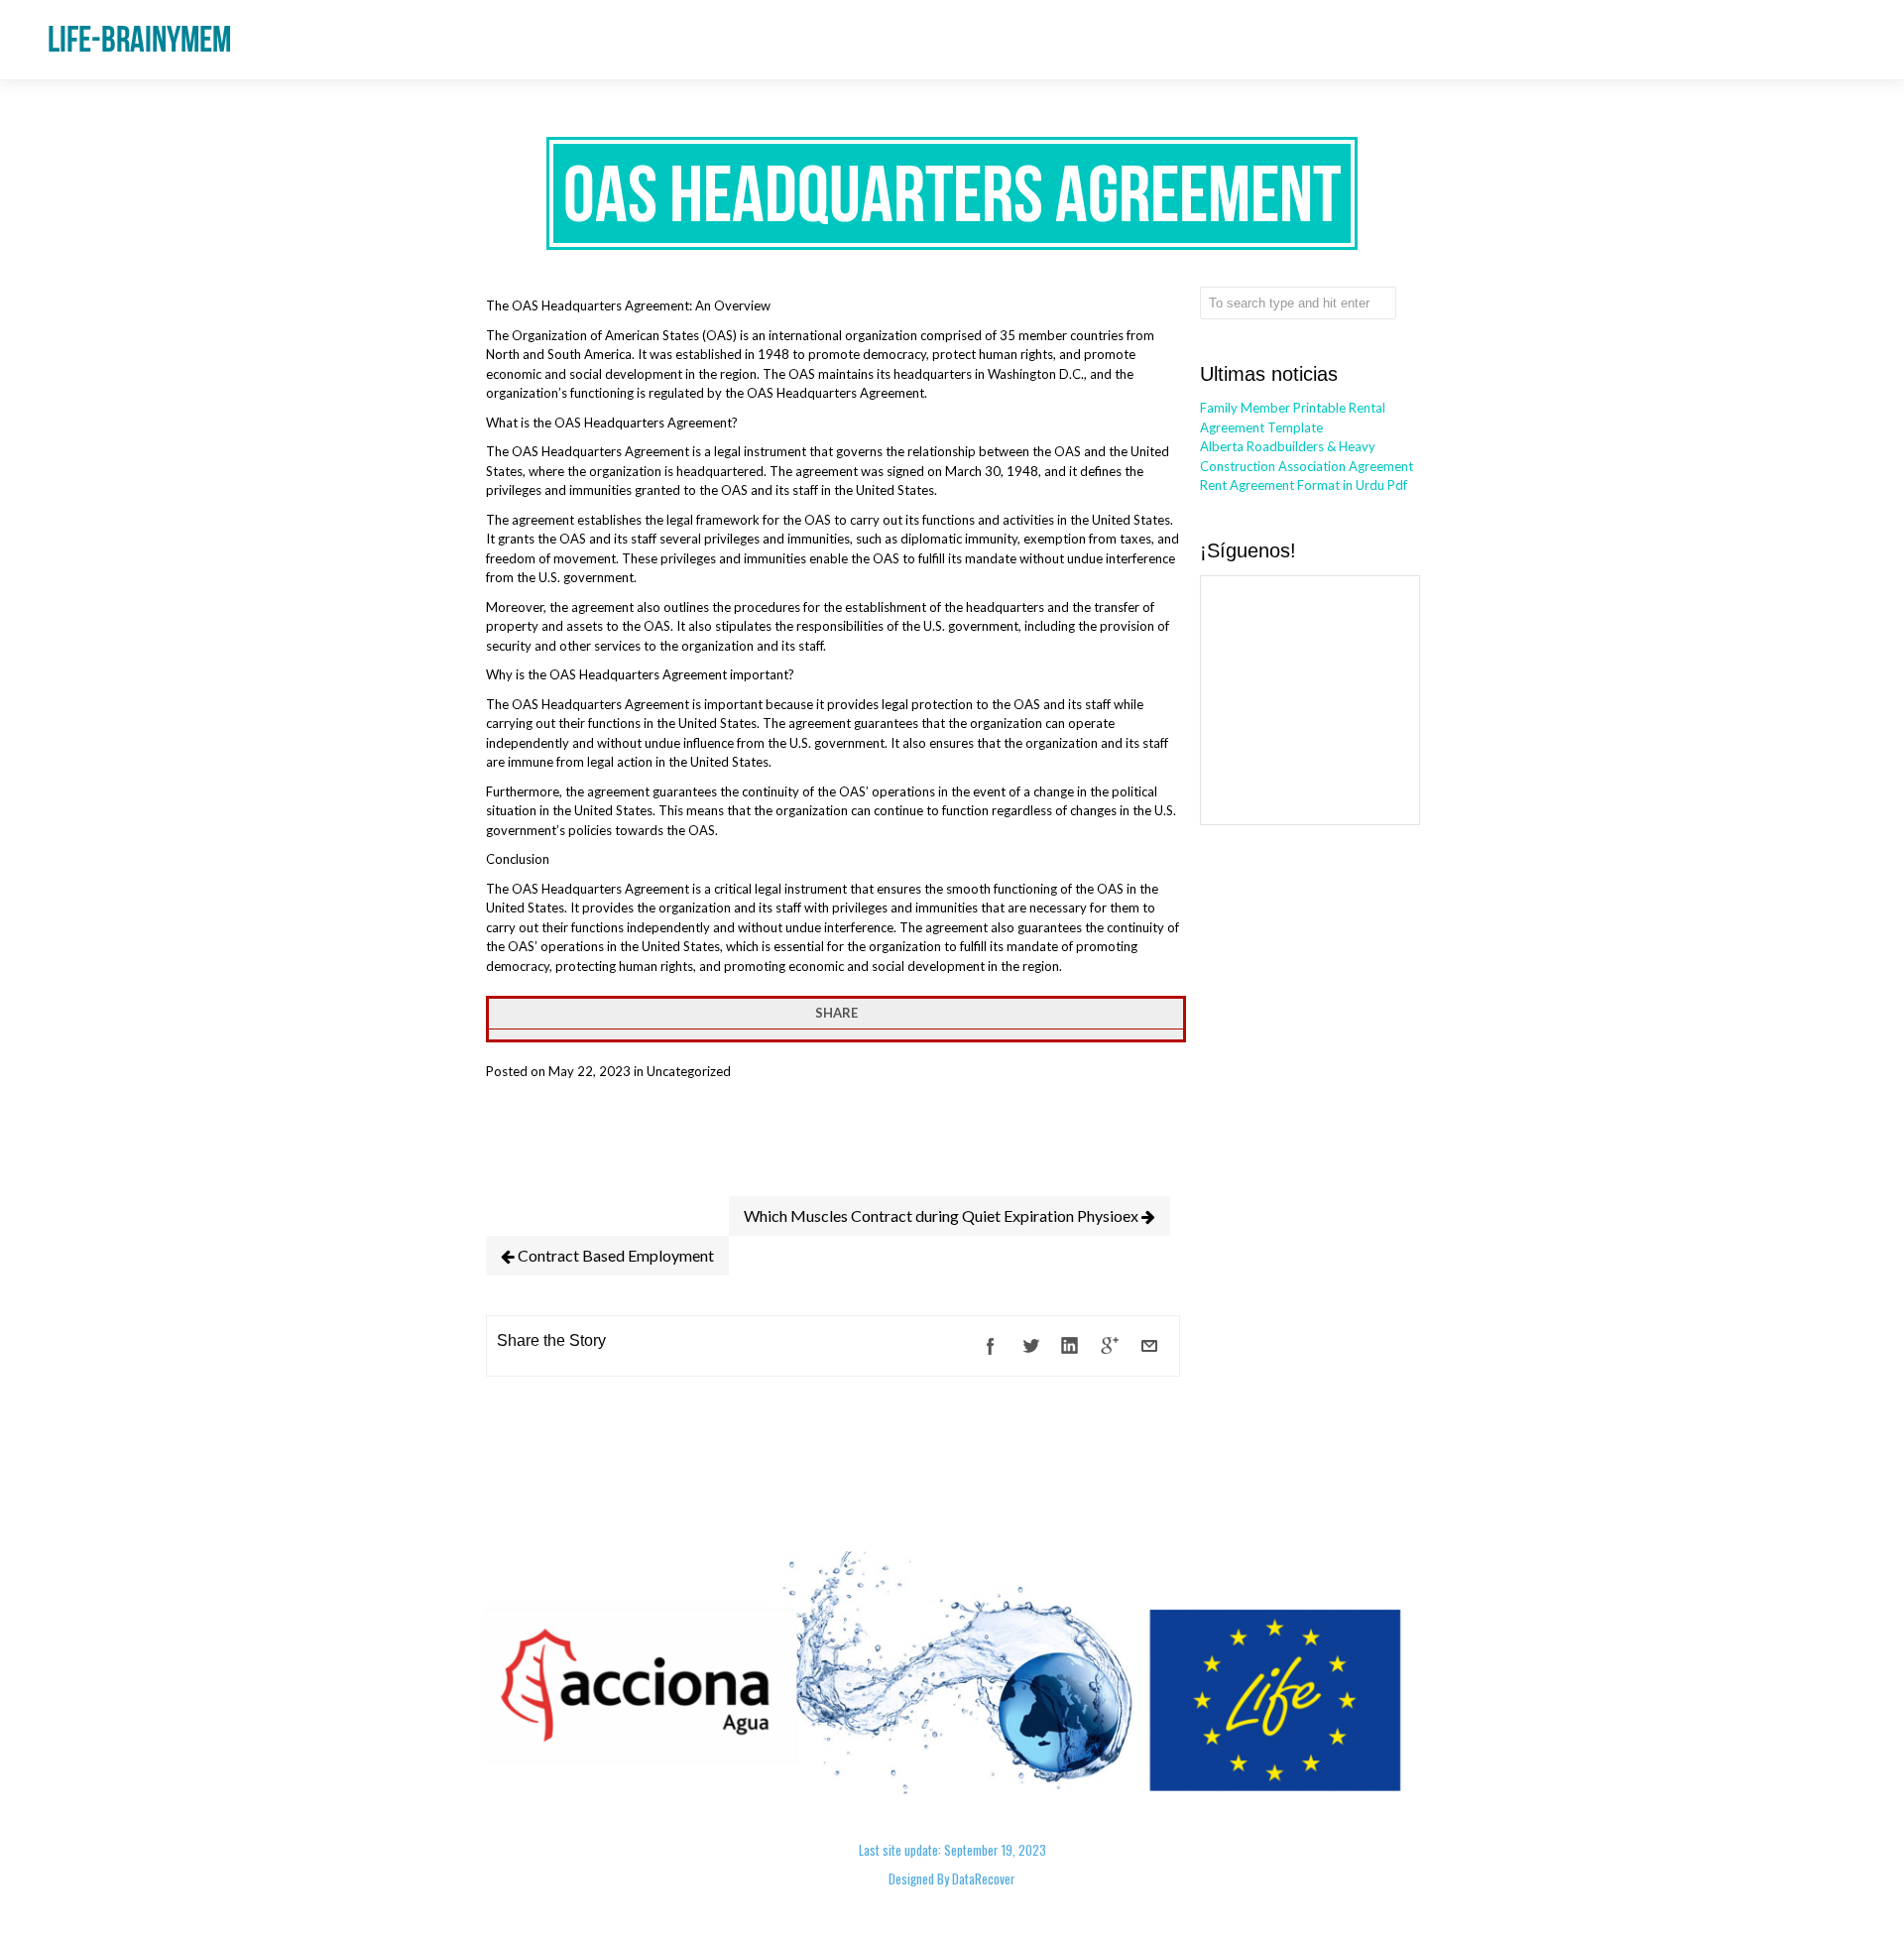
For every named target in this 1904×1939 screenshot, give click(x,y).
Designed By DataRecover (952, 1878)
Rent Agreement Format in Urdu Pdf (1304, 485)
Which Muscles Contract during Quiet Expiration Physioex (943, 1215)
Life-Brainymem (139, 39)
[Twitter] (1030, 1346)
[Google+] (1110, 1346)
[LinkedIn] (1070, 1346)
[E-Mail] (1149, 1346)
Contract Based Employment (614, 1255)
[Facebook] (991, 1346)
